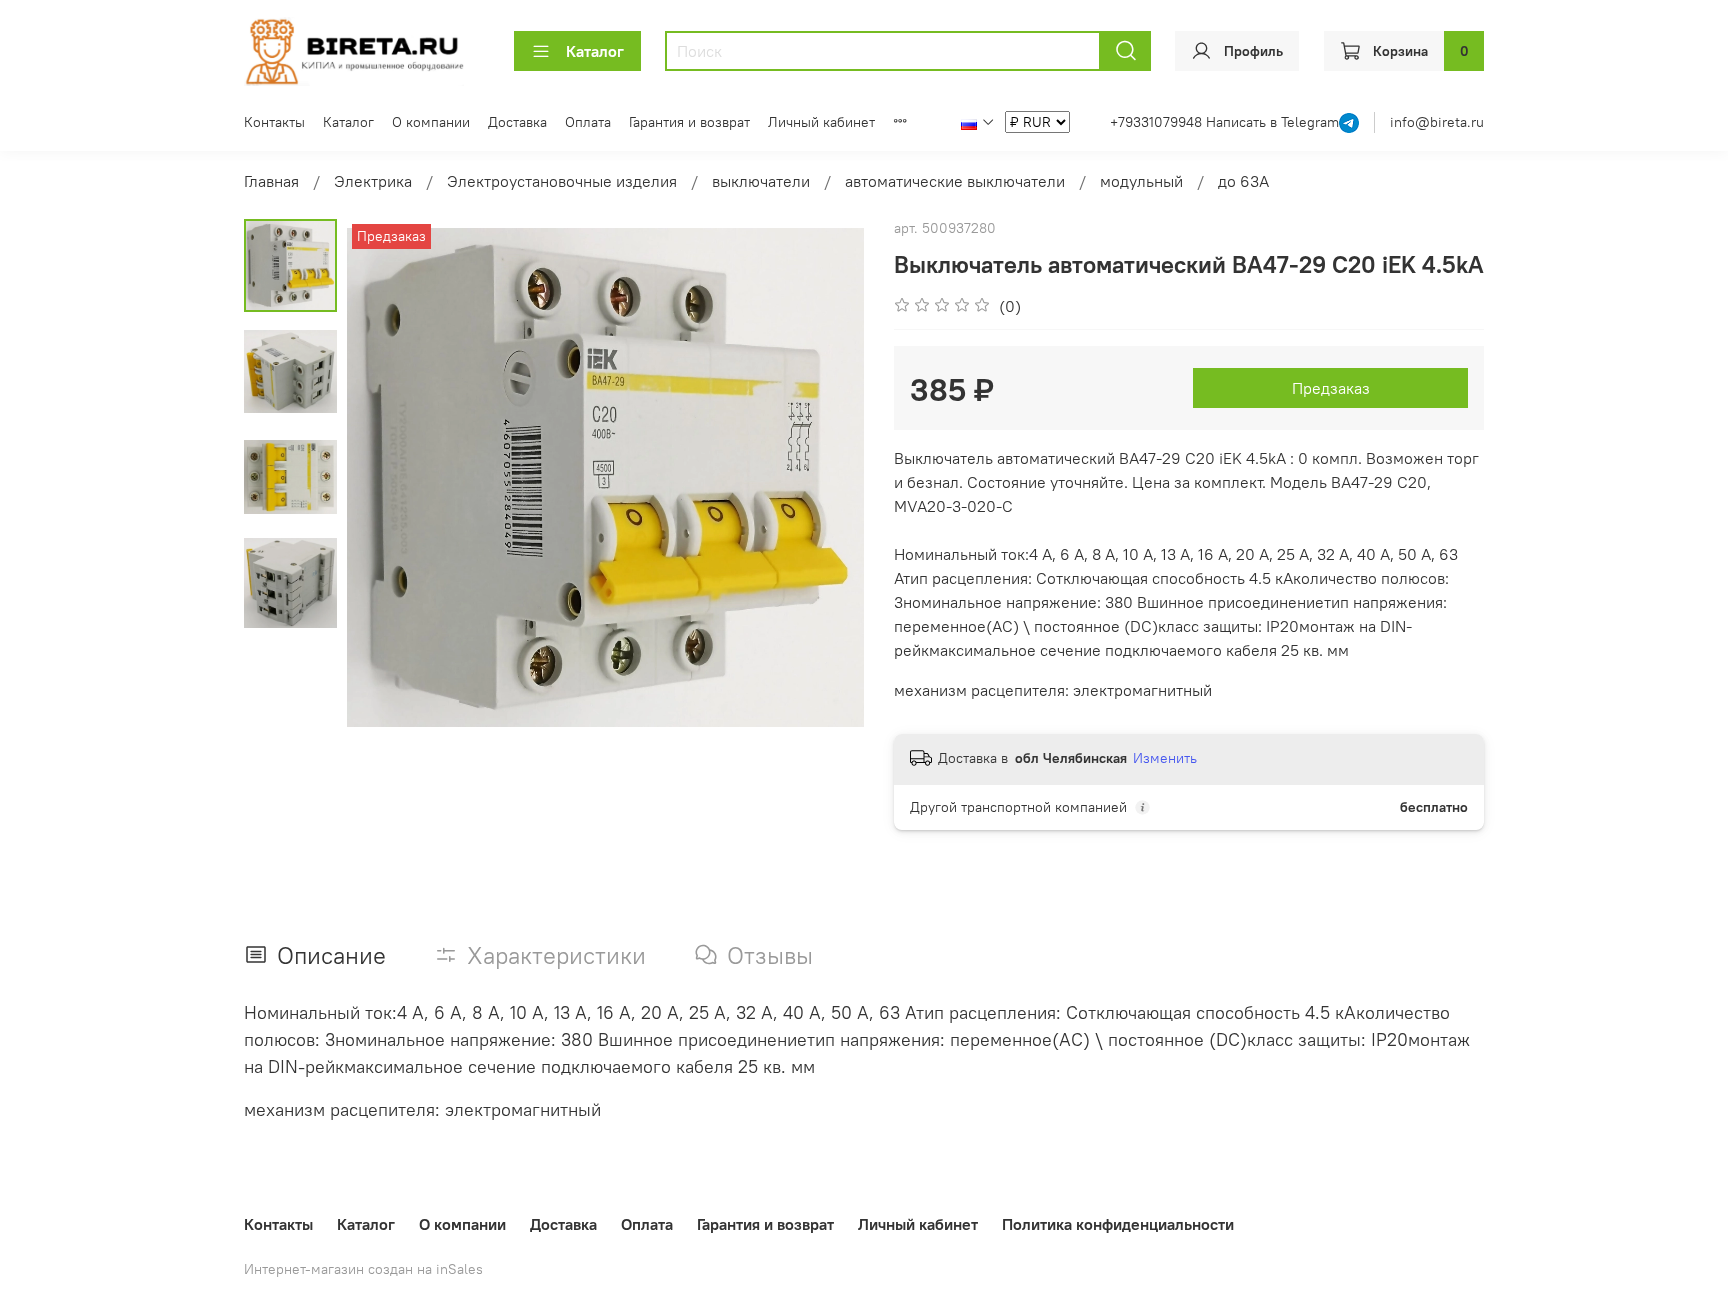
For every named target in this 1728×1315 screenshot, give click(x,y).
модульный (1141, 181)
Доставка (517, 122)
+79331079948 (1158, 122)
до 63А (1243, 181)
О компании (431, 122)
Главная (271, 181)
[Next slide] (824, 478)
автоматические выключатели (955, 181)
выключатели (761, 181)
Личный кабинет (821, 122)
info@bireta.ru (1437, 122)
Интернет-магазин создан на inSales (363, 1269)
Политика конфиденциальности (1118, 1224)
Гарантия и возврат (689, 122)
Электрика (373, 181)
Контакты (274, 122)
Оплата (588, 122)
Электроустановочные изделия (562, 181)
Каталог (595, 51)
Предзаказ (1331, 388)
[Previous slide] (387, 478)
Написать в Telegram (1272, 122)
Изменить (1165, 758)
